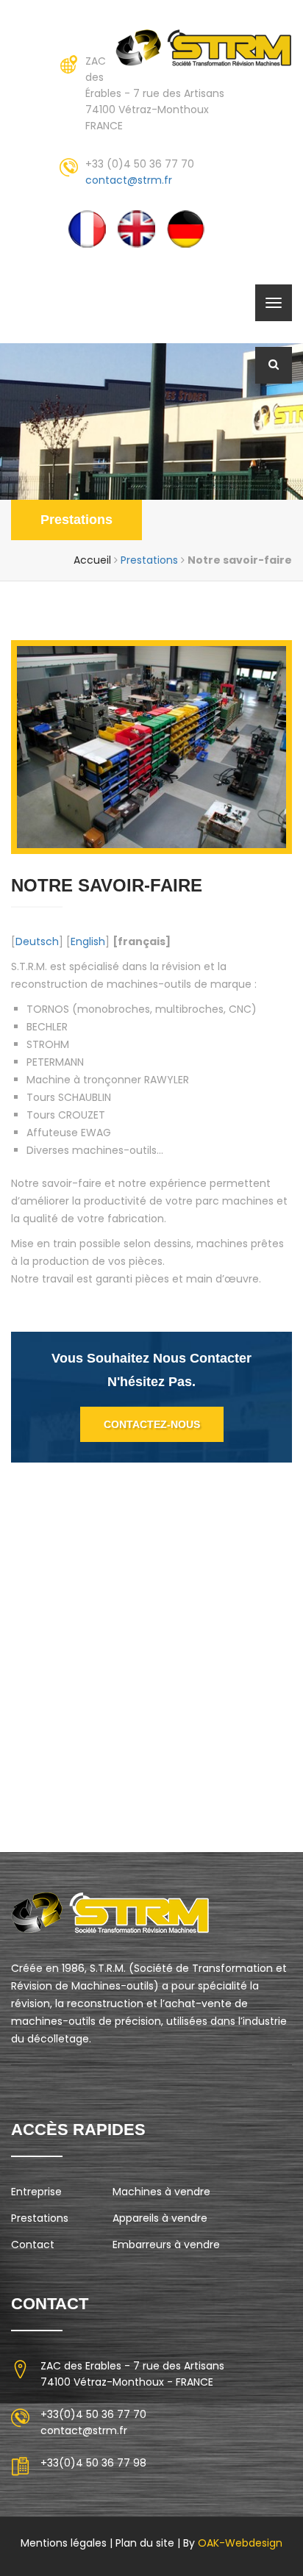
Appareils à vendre (160, 2218)
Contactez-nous (152, 1424)
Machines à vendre (161, 2192)
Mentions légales (64, 2543)
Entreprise (36, 2192)
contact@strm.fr (129, 180)
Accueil (92, 560)
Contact (33, 2245)
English (88, 941)
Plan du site (145, 2543)
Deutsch (37, 941)
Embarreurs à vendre (166, 2245)
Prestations (76, 520)
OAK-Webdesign (239, 2543)
